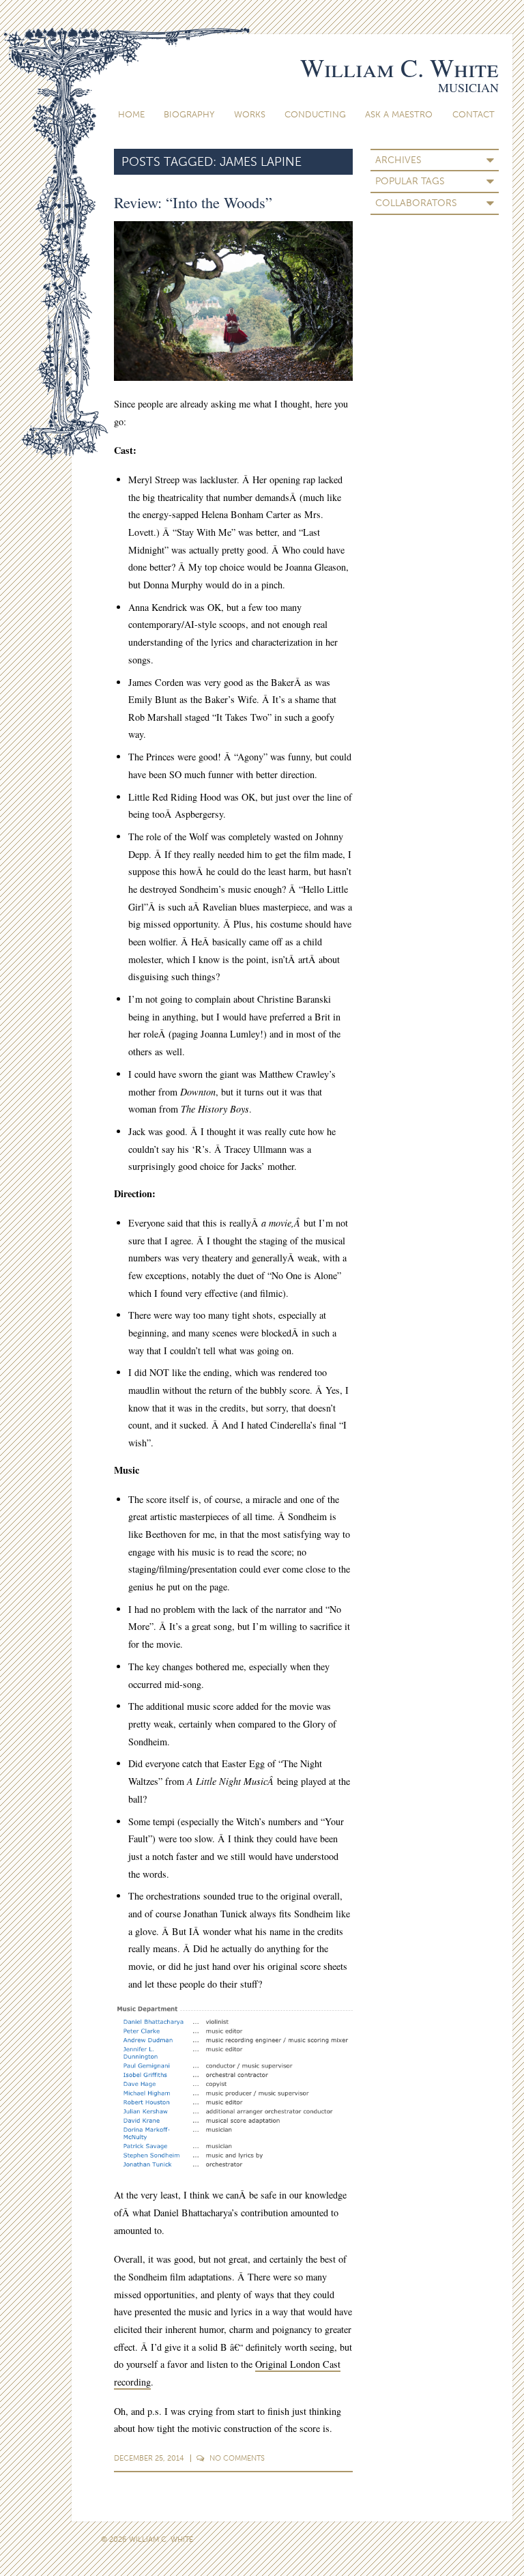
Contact (474, 114)
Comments (237, 2458)
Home (131, 114)
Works (250, 114)
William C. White (399, 67)
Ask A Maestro (399, 114)
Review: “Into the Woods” (193, 202)
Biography (189, 114)
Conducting (315, 114)
